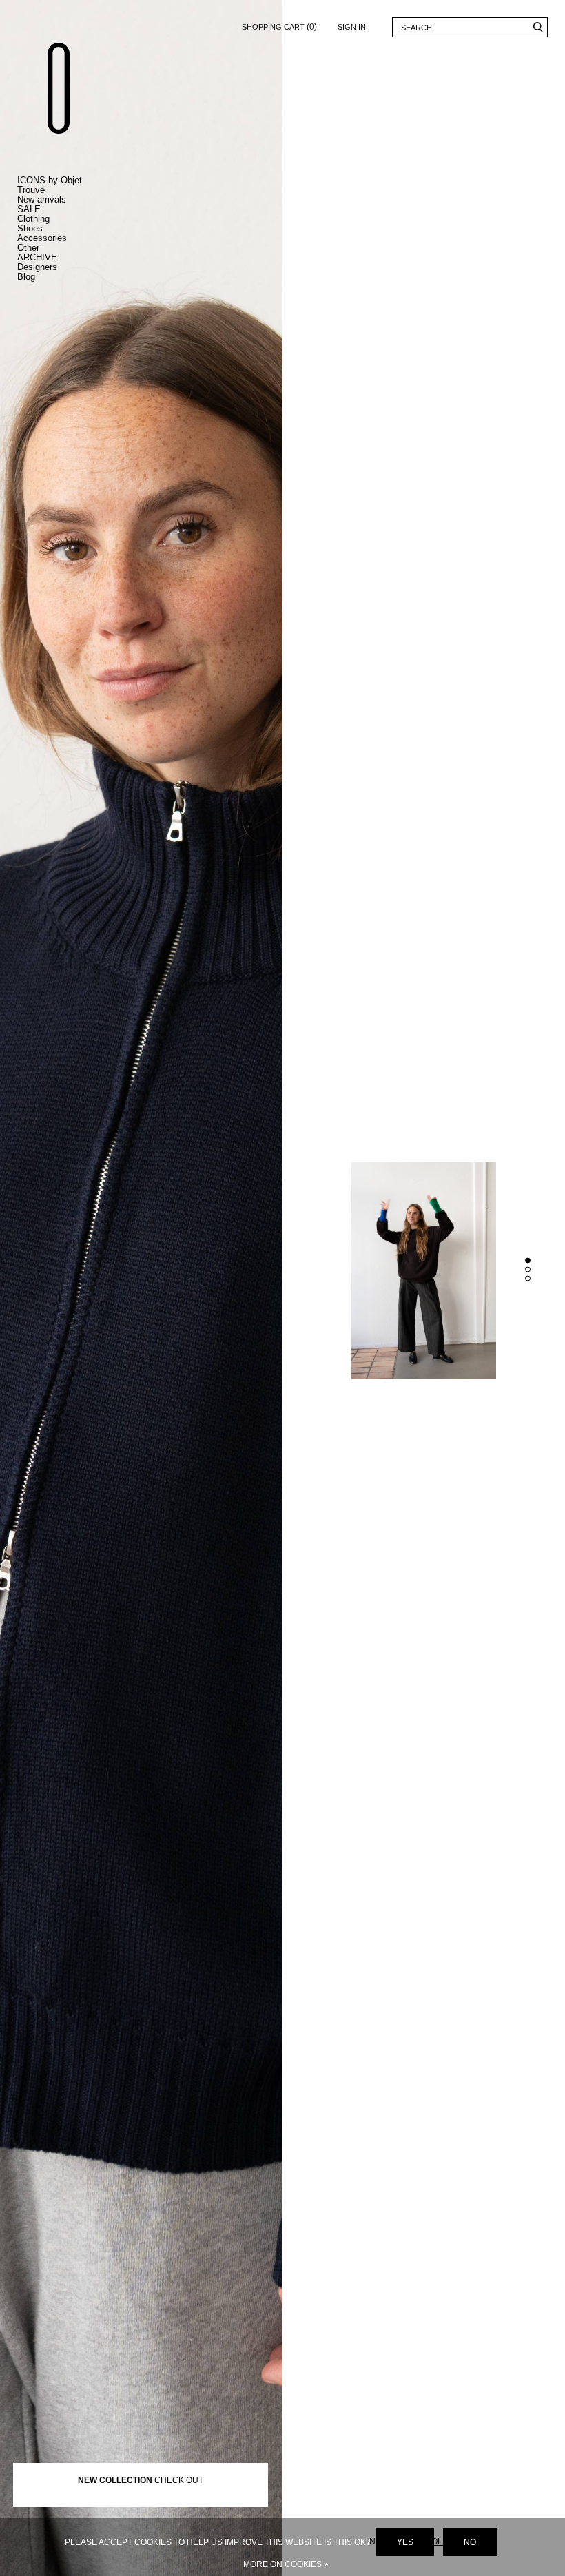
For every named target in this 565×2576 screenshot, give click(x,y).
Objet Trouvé (59, 88)
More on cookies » (286, 2564)
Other (28, 248)
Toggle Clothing (62, 219)
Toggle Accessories (62, 238)
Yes (405, 2542)
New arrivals (42, 199)
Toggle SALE (62, 209)
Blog (26, 277)
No (470, 2542)
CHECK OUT (179, 2480)
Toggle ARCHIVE (62, 258)
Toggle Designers (62, 267)
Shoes (30, 228)
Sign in (352, 27)
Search (538, 27)
